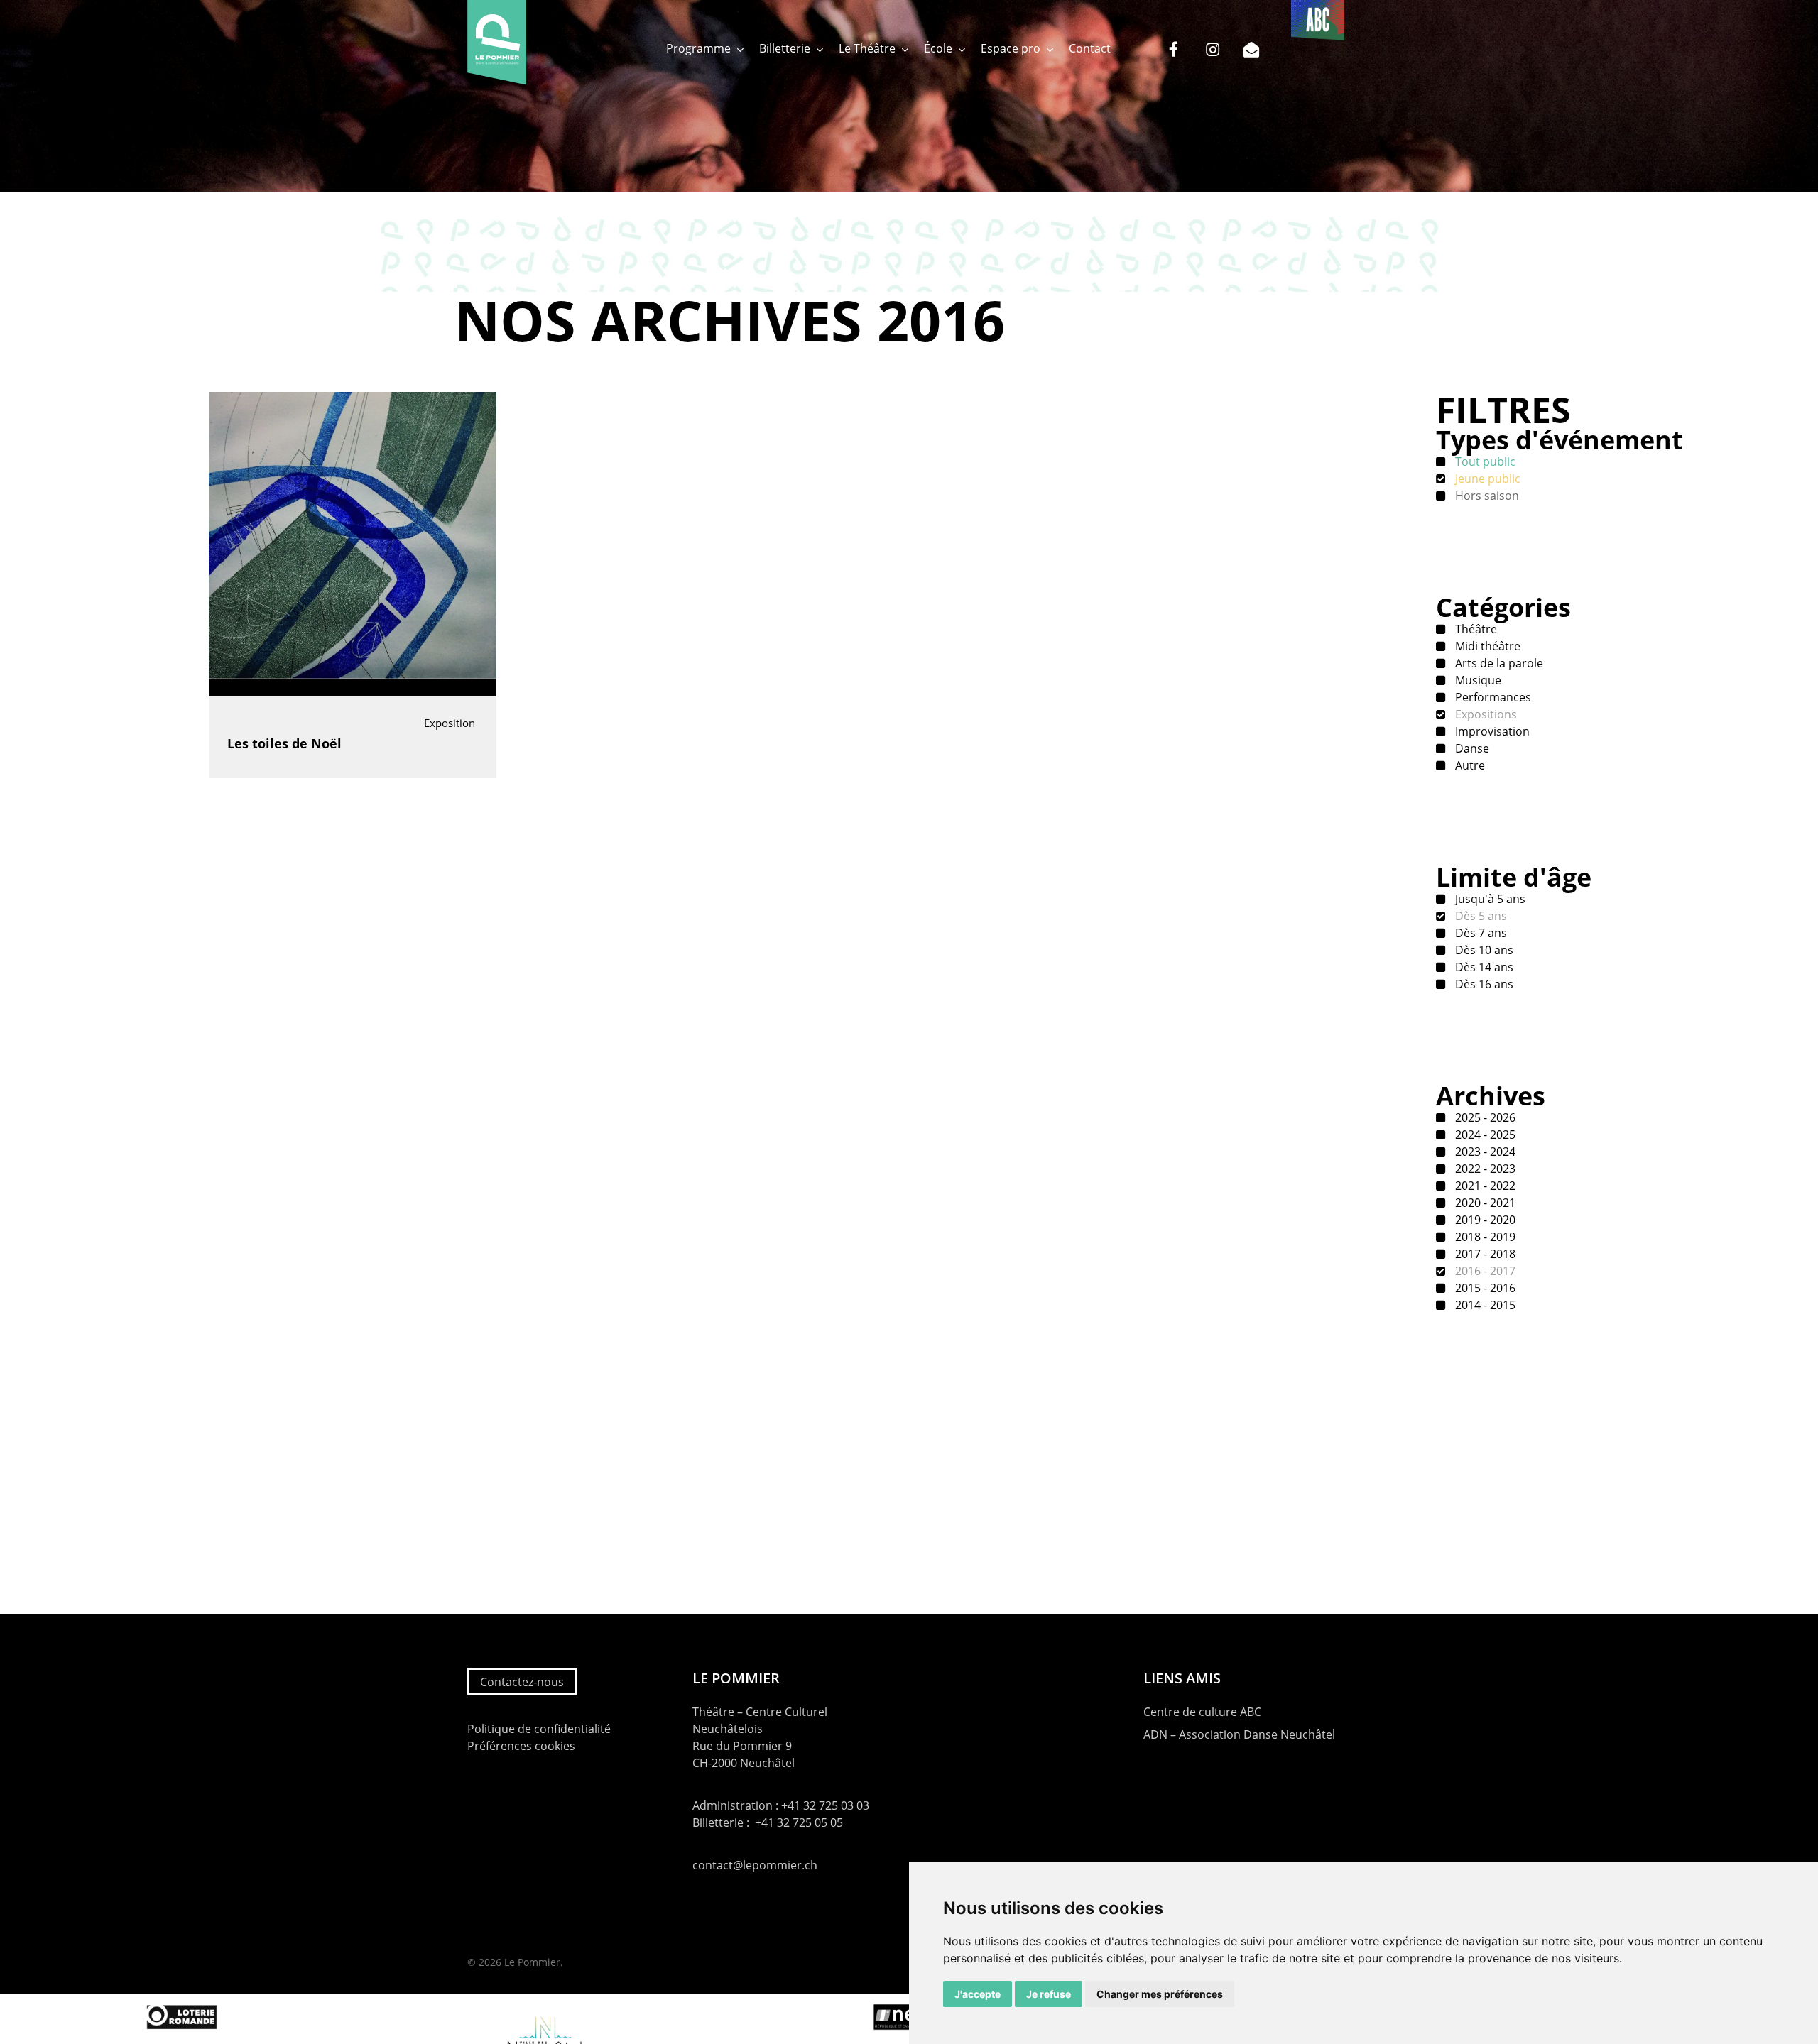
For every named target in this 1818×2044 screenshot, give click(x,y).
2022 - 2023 (1484, 1169)
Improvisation (1491, 731)
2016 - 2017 (1484, 1271)
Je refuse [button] (1049, 1994)
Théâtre (1475, 629)
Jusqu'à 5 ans (1489, 899)
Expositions (1485, 714)
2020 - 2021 (1484, 1203)
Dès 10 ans (1483, 950)
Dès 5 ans (1480, 916)
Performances (1492, 697)
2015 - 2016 (1484, 1288)
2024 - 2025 (1484, 1135)
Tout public (1484, 461)
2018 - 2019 (1484, 1237)
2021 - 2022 (1484, 1186)
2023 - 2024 (1484, 1152)
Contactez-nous (522, 1682)
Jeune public (1486, 479)
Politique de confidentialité (539, 1729)
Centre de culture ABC (1202, 1712)
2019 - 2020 (1484, 1220)
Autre (1469, 765)
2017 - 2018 (1484, 1254)
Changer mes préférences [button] (1160, 1994)
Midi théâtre (1486, 646)
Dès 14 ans (1483, 967)
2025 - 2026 (1484, 1117)
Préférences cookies (521, 1746)
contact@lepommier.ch (755, 1865)
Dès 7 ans (1480, 933)
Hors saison (1486, 496)
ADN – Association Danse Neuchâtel (1239, 1734)
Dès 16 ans (1483, 984)
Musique (1477, 680)
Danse (1471, 748)
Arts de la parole (1498, 663)
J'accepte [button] (978, 1994)
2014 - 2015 (1484, 1305)
